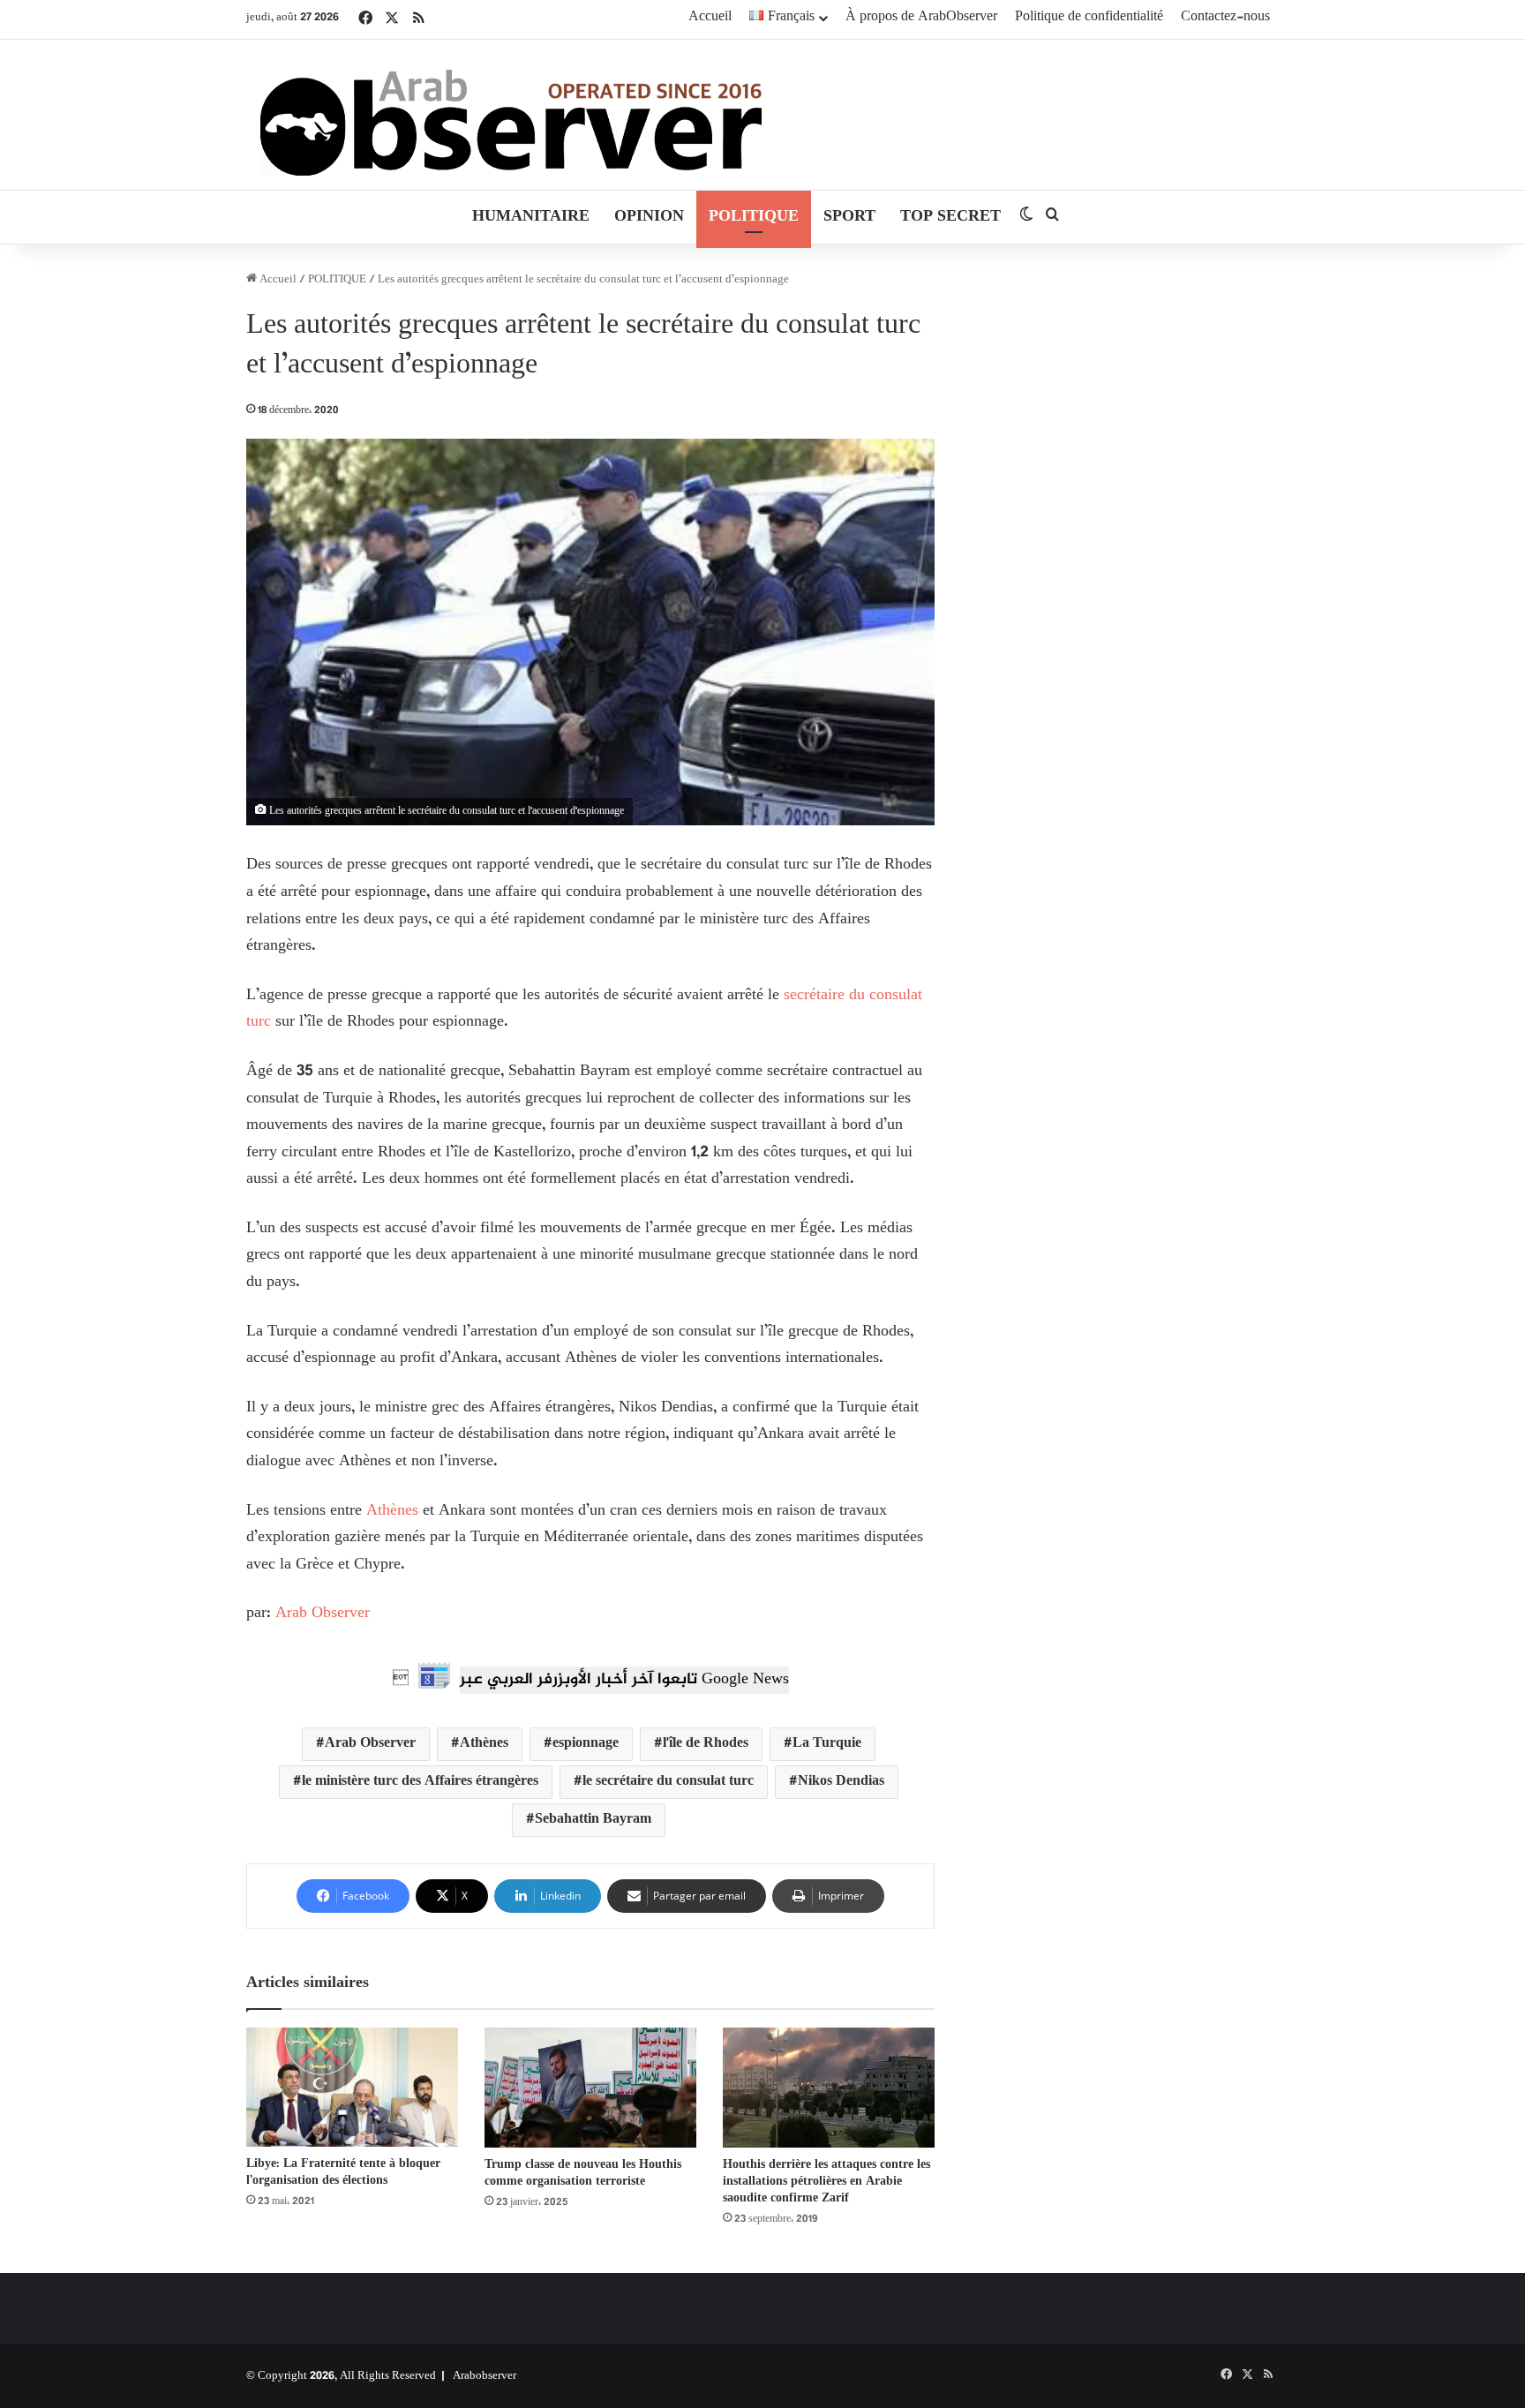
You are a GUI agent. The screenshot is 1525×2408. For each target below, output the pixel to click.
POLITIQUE (754, 217)
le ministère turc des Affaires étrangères (420, 1782)
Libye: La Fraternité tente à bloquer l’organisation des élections (343, 2172)
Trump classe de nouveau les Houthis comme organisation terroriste (583, 2173)
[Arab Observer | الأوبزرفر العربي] (511, 115)
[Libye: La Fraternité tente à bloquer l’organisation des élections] (352, 2087)
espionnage (586, 1744)
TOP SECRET (950, 217)
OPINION (649, 217)
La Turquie (827, 1744)
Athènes (390, 1511)
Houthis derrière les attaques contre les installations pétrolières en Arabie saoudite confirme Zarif (826, 2182)
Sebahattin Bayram (593, 1820)
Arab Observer (323, 1614)
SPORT (849, 217)
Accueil (710, 17)
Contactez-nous (1225, 17)
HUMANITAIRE (531, 217)
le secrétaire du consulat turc (668, 1782)
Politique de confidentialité (1089, 17)
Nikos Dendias (841, 1782)
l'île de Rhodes (706, 1744)
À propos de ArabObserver (921, 17)
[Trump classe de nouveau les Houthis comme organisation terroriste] (590, 2087)
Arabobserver (485, 2376)
